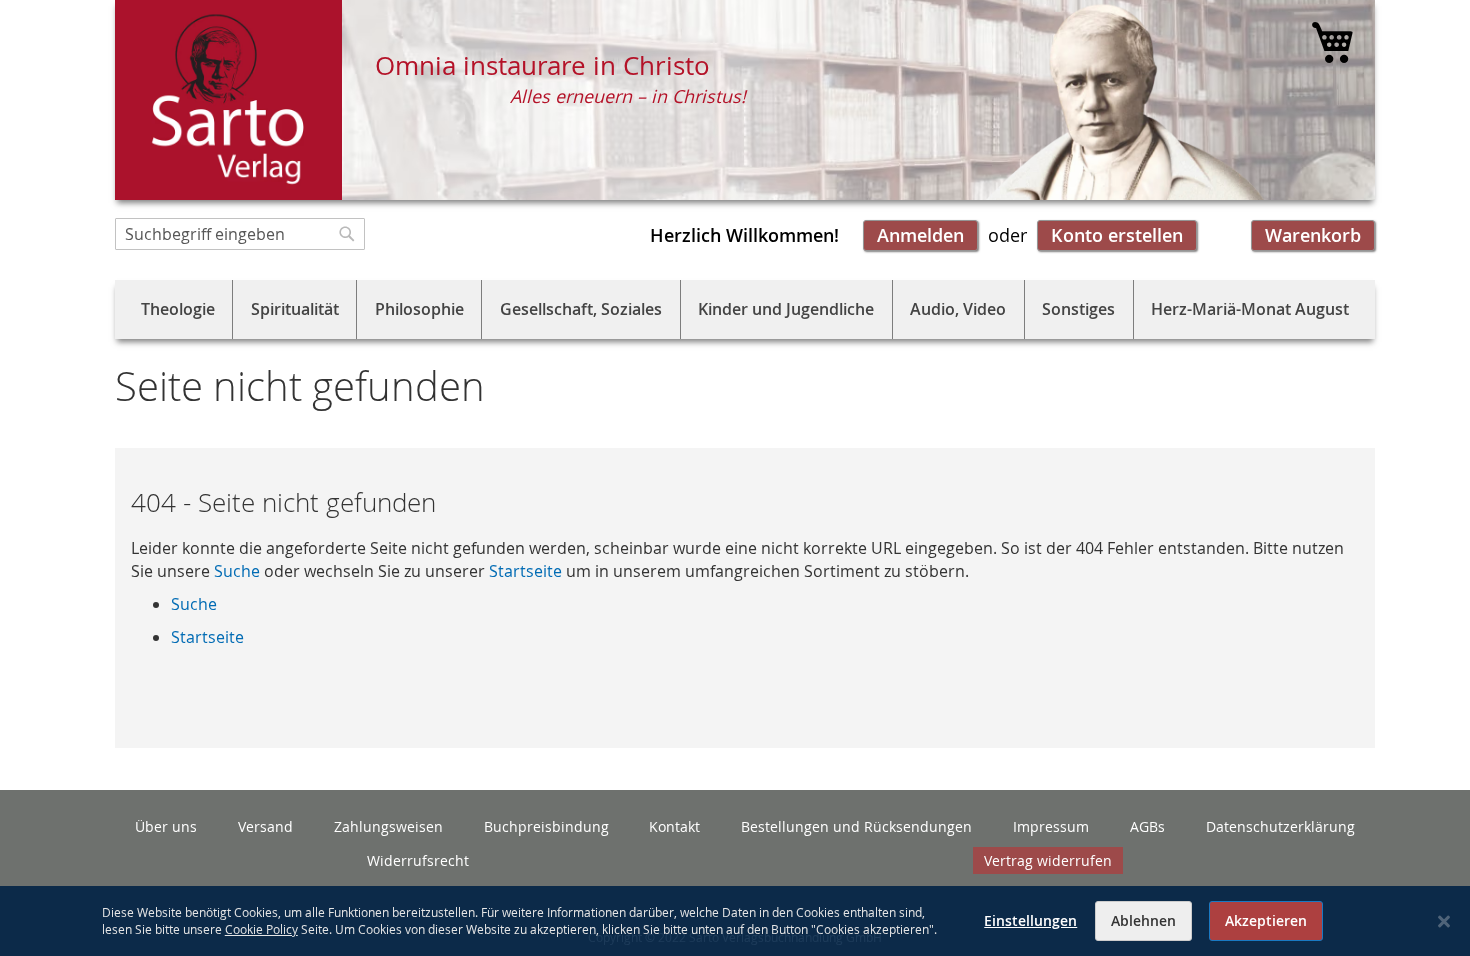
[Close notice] (1444, 921)
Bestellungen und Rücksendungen (856, 826)
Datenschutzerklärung (1280, 826)
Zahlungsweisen (388, 826)
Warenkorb (1313, 235)
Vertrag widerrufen (1048, 860)
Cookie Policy (261, 929)
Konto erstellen (1117, 235)
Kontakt (674, 826)
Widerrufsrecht (418, 860)
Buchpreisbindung (546, 826)
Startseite (525, 571)
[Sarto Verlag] (228, 100)
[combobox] (240, 234)
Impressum (1051, 826)
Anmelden (920, 235)
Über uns (166, 826)
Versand (265, 826)
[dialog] (735, 921)
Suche (237, 571)
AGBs (1147, 826)
